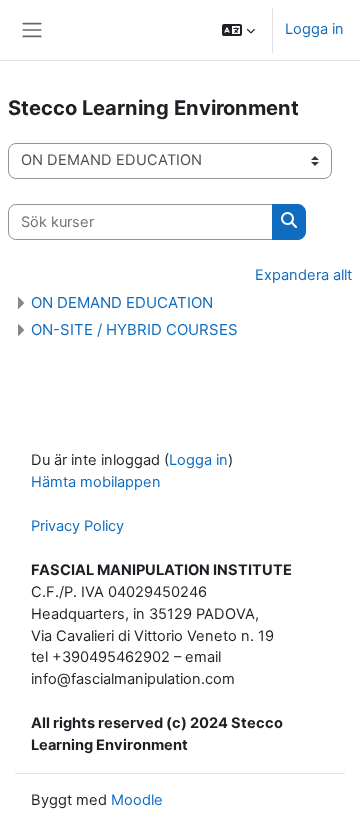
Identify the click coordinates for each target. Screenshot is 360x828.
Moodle (137, 800)
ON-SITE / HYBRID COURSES (134, 329)
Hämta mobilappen (96, 482)
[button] (238, 30)
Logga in (314, 29)
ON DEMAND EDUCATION (122, 302)
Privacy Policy (77, 526)
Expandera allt (303, 275)
